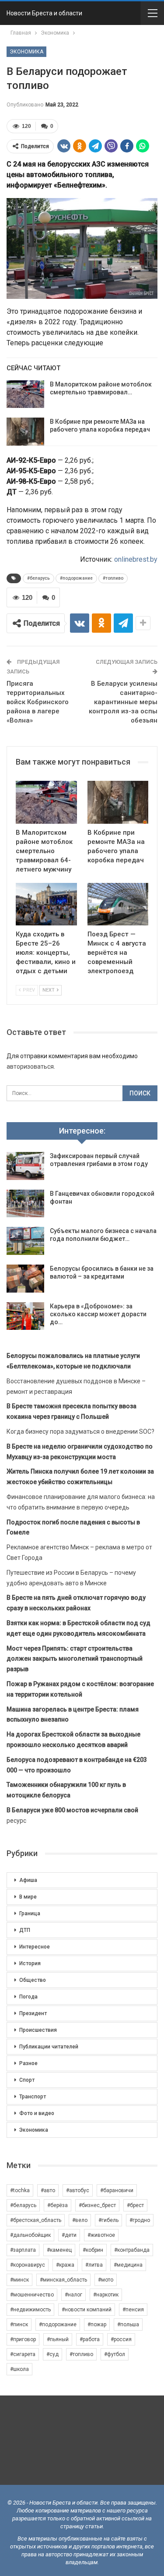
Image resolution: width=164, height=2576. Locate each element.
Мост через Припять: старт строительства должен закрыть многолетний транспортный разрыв (75, 1659)
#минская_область (63, 2280)
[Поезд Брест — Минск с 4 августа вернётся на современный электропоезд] (118, 904)
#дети (69, 2235)
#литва (94, 2265)
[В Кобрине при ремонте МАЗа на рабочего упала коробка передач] (25, 432)
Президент (33, 2013)
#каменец (59, 2250)
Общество (33, 1980)
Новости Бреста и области (44, 13)
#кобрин (93, 2250)
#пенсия (133, 2310)
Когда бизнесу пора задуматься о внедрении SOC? (80, 1432)
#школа (19, 2369)
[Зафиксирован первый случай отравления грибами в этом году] (25, 1166)
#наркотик (106, 2295)
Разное (28, 2063)
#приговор (23, 2339)
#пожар (97, 2324)
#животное (101, 2235)
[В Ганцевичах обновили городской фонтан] (25, 1204)
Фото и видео (37, 2113)
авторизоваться (30, 1067)
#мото (106, 2280)
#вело (80, 2220)
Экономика (26, 52)
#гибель (108, 2220)
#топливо (113, 578)
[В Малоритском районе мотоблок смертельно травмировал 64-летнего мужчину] (25, 394)
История (30, 1963)
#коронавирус (28, 2265)
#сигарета (23, 2354)
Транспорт (33, 2097)
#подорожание (76, 578)
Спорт (27, 2080)
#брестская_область (36, 2220)
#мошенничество (32, 2295)
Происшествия (38, 2030)
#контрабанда (132, 2250)
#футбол (115, 2354)
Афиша (28, 1880)
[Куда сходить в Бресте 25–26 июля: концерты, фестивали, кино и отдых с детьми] (46, 904)
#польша (128, 2324)
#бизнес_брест (97, 2205)
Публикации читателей (49, 2047)
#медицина (128, 2265)
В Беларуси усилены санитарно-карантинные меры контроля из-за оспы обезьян (123, 702)
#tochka (20, 2190)
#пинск (19, 2324)
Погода (28, 1997)
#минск (19, 2280)
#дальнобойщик (30, 2235)
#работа (90, 2339)
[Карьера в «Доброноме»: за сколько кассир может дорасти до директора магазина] (25, 1316)
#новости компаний (87, 2310)
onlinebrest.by (136, 559)
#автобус (78, 2190)
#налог (73, 2295)
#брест (135, 2205)
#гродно (140, 2220)
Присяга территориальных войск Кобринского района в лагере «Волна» (38, 702)
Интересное (35, 1947)
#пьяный (58, 2339)
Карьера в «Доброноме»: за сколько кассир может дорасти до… (98, 1314)
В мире (28, 1897)
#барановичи (117, 2190)
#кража (65, 2265)
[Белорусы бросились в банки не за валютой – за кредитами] (25, 1279)
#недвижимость (30, 2310)
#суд (52, 2354)
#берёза (58, 2205)
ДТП (25, 1930)
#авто (48, 2190)
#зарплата (23, 2250)
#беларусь (38, 578)
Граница (30, 1913)
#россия (121, 2339)
